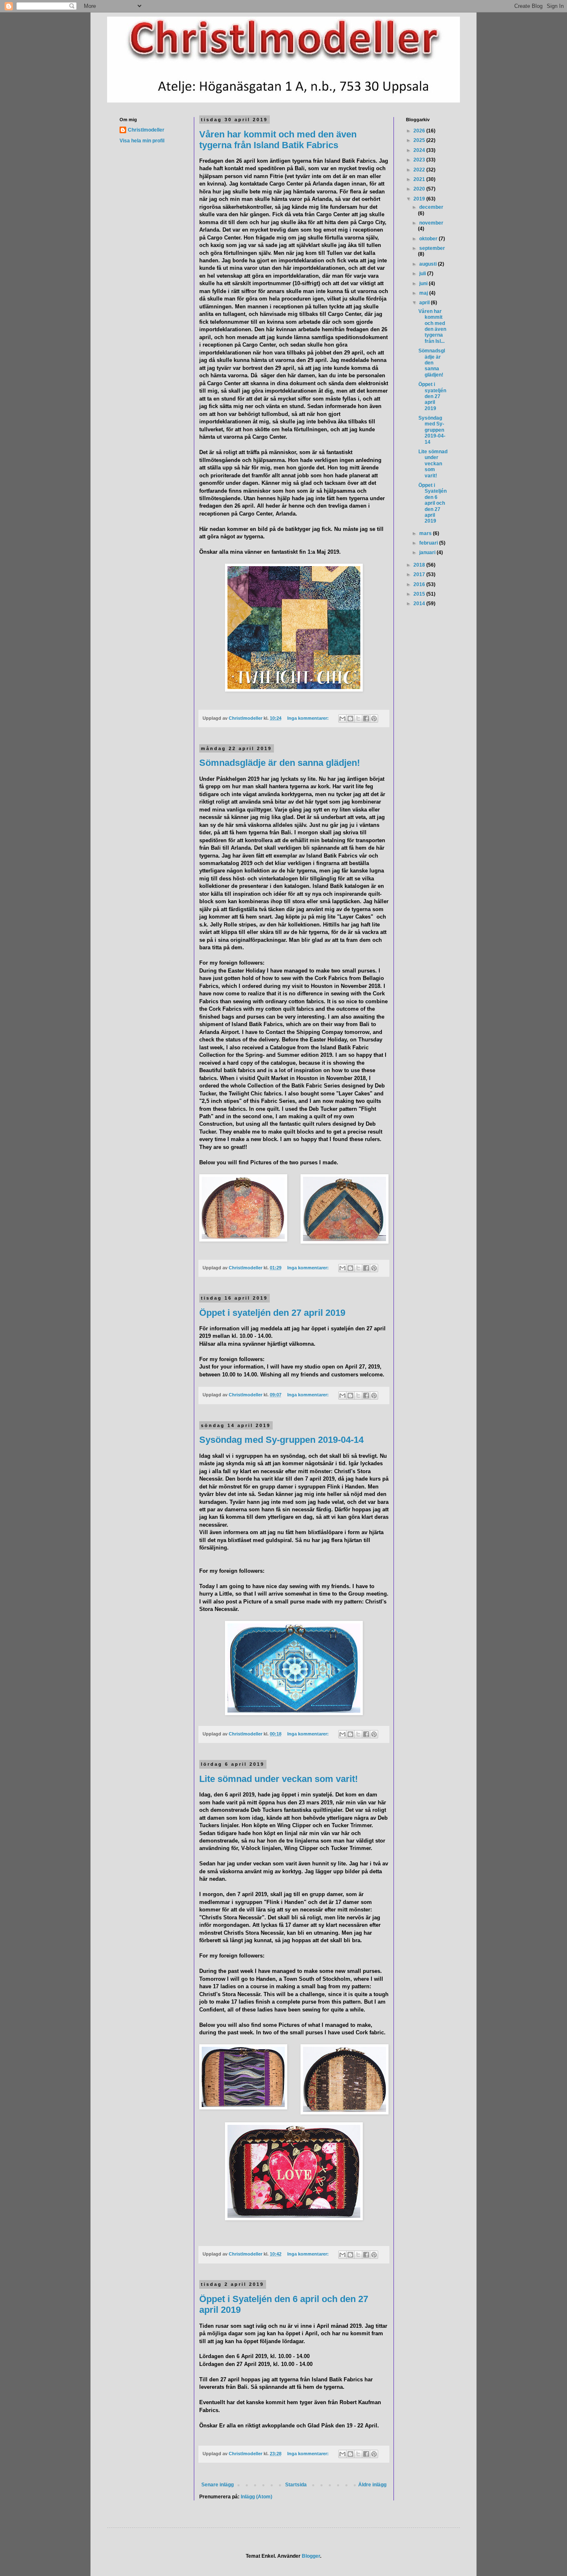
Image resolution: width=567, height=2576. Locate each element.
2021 (420, 179)
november (431, 223)
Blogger (311, 2556)
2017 (420, 574)
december (431, 207)
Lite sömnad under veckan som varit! (279, 1779)
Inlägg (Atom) (257, 2497)
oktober (429, 239)
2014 (420, 604)
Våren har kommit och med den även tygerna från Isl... (432, 326)
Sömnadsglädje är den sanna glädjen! (280, 763)
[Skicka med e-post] (342, 719)
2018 (420, 565)
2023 (420, 160)
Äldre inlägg (372, 2485)
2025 (420, 140)
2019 (420, 199)
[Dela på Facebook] (366, 719)
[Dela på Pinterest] (374, 719)
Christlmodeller (146, 130)
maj (424, 293)
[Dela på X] (358, 719)
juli (423, 274)
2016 (420, 584)
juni (424, 284)
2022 (420, 170)
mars (426, 533)
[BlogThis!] (350, 719)
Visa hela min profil (142, 141)
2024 (420, 150)
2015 (420, 594)
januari (428, 552)
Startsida (296, 2485)
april (425, 303)
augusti (429, 264)
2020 (420, 189)
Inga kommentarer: (309, 718)
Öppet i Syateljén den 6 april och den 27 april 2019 (433, 503)
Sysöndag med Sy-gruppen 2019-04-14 (281, 1440)
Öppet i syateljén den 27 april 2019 (272, 1313)
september (432, 248)
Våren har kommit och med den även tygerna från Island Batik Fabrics (278, 140)
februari (429, 543)
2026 (420, 131)
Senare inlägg (218, 2485)
